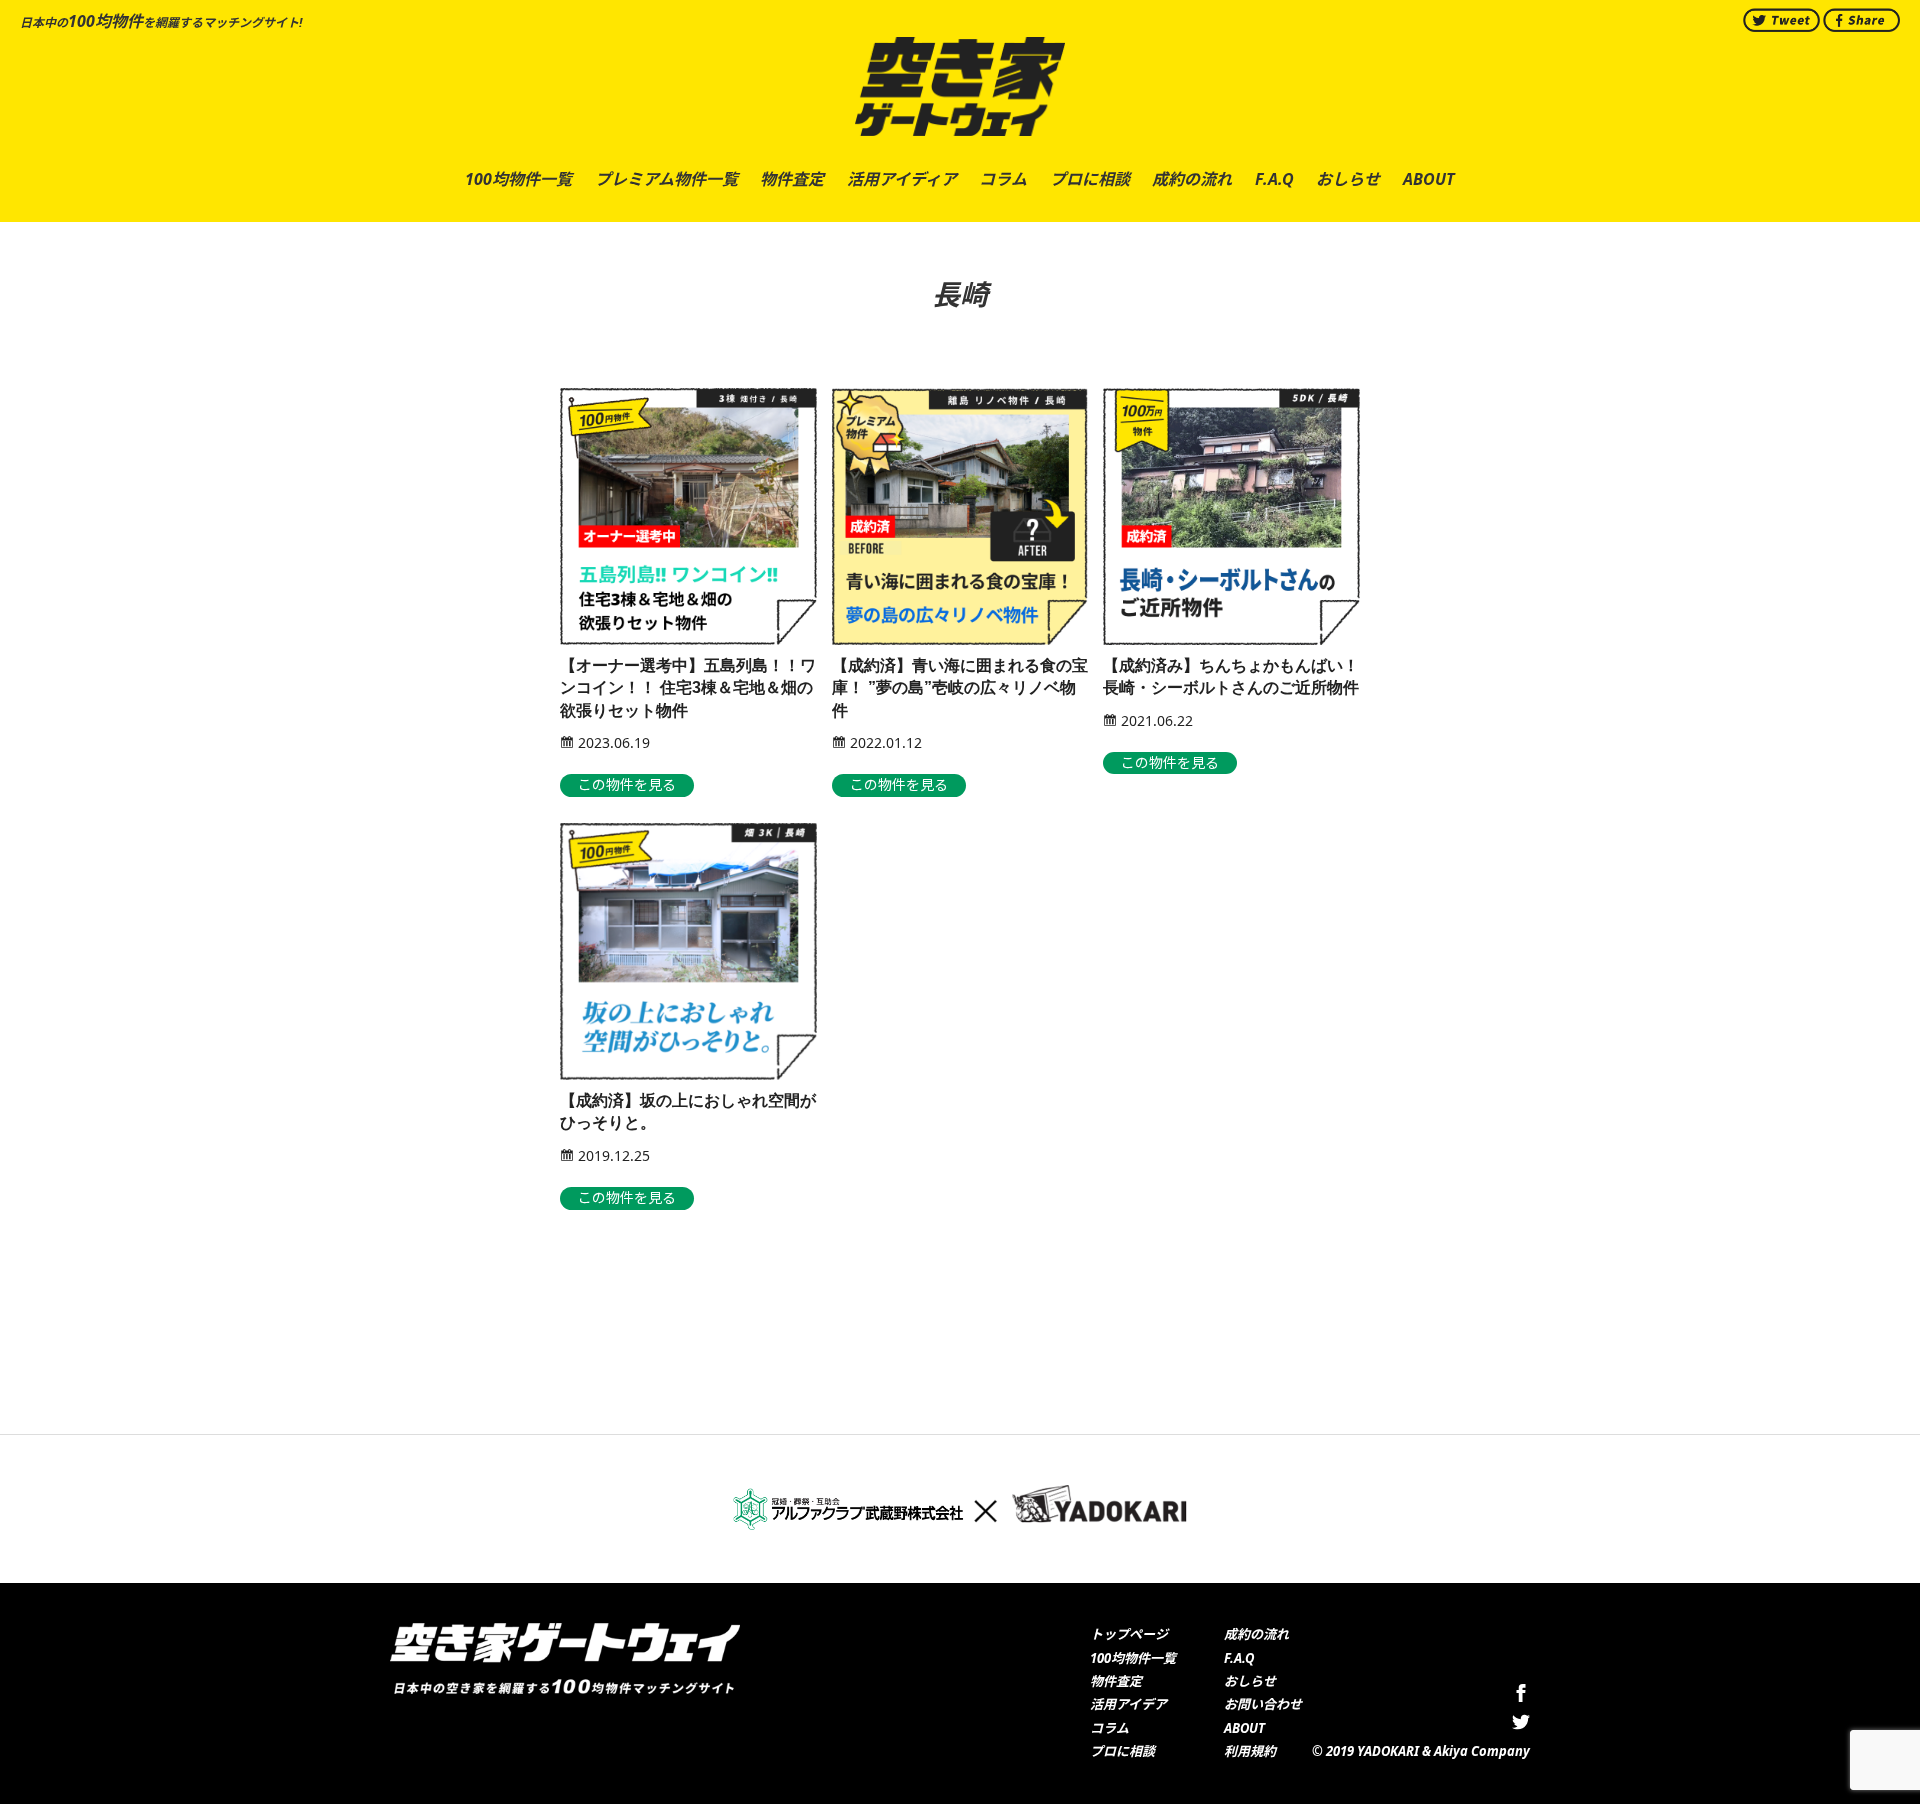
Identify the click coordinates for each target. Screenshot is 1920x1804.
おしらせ (1250, 1681)
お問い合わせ (1263, 1704)
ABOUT (1244, 1728)
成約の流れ (1256, 1634)
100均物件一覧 (1133, 1658)
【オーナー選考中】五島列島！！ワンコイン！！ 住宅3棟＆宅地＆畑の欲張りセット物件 (688, 688)
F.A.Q (1239, 1658)
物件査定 (1116, 1681)
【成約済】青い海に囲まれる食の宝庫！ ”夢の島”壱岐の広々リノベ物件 (960, 688)
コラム (1109, 1728)
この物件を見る (627, 784)
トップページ (1129, 1634)
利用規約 (1250, 1751)
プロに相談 (1122, 1751)
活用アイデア (1128, 1704)
